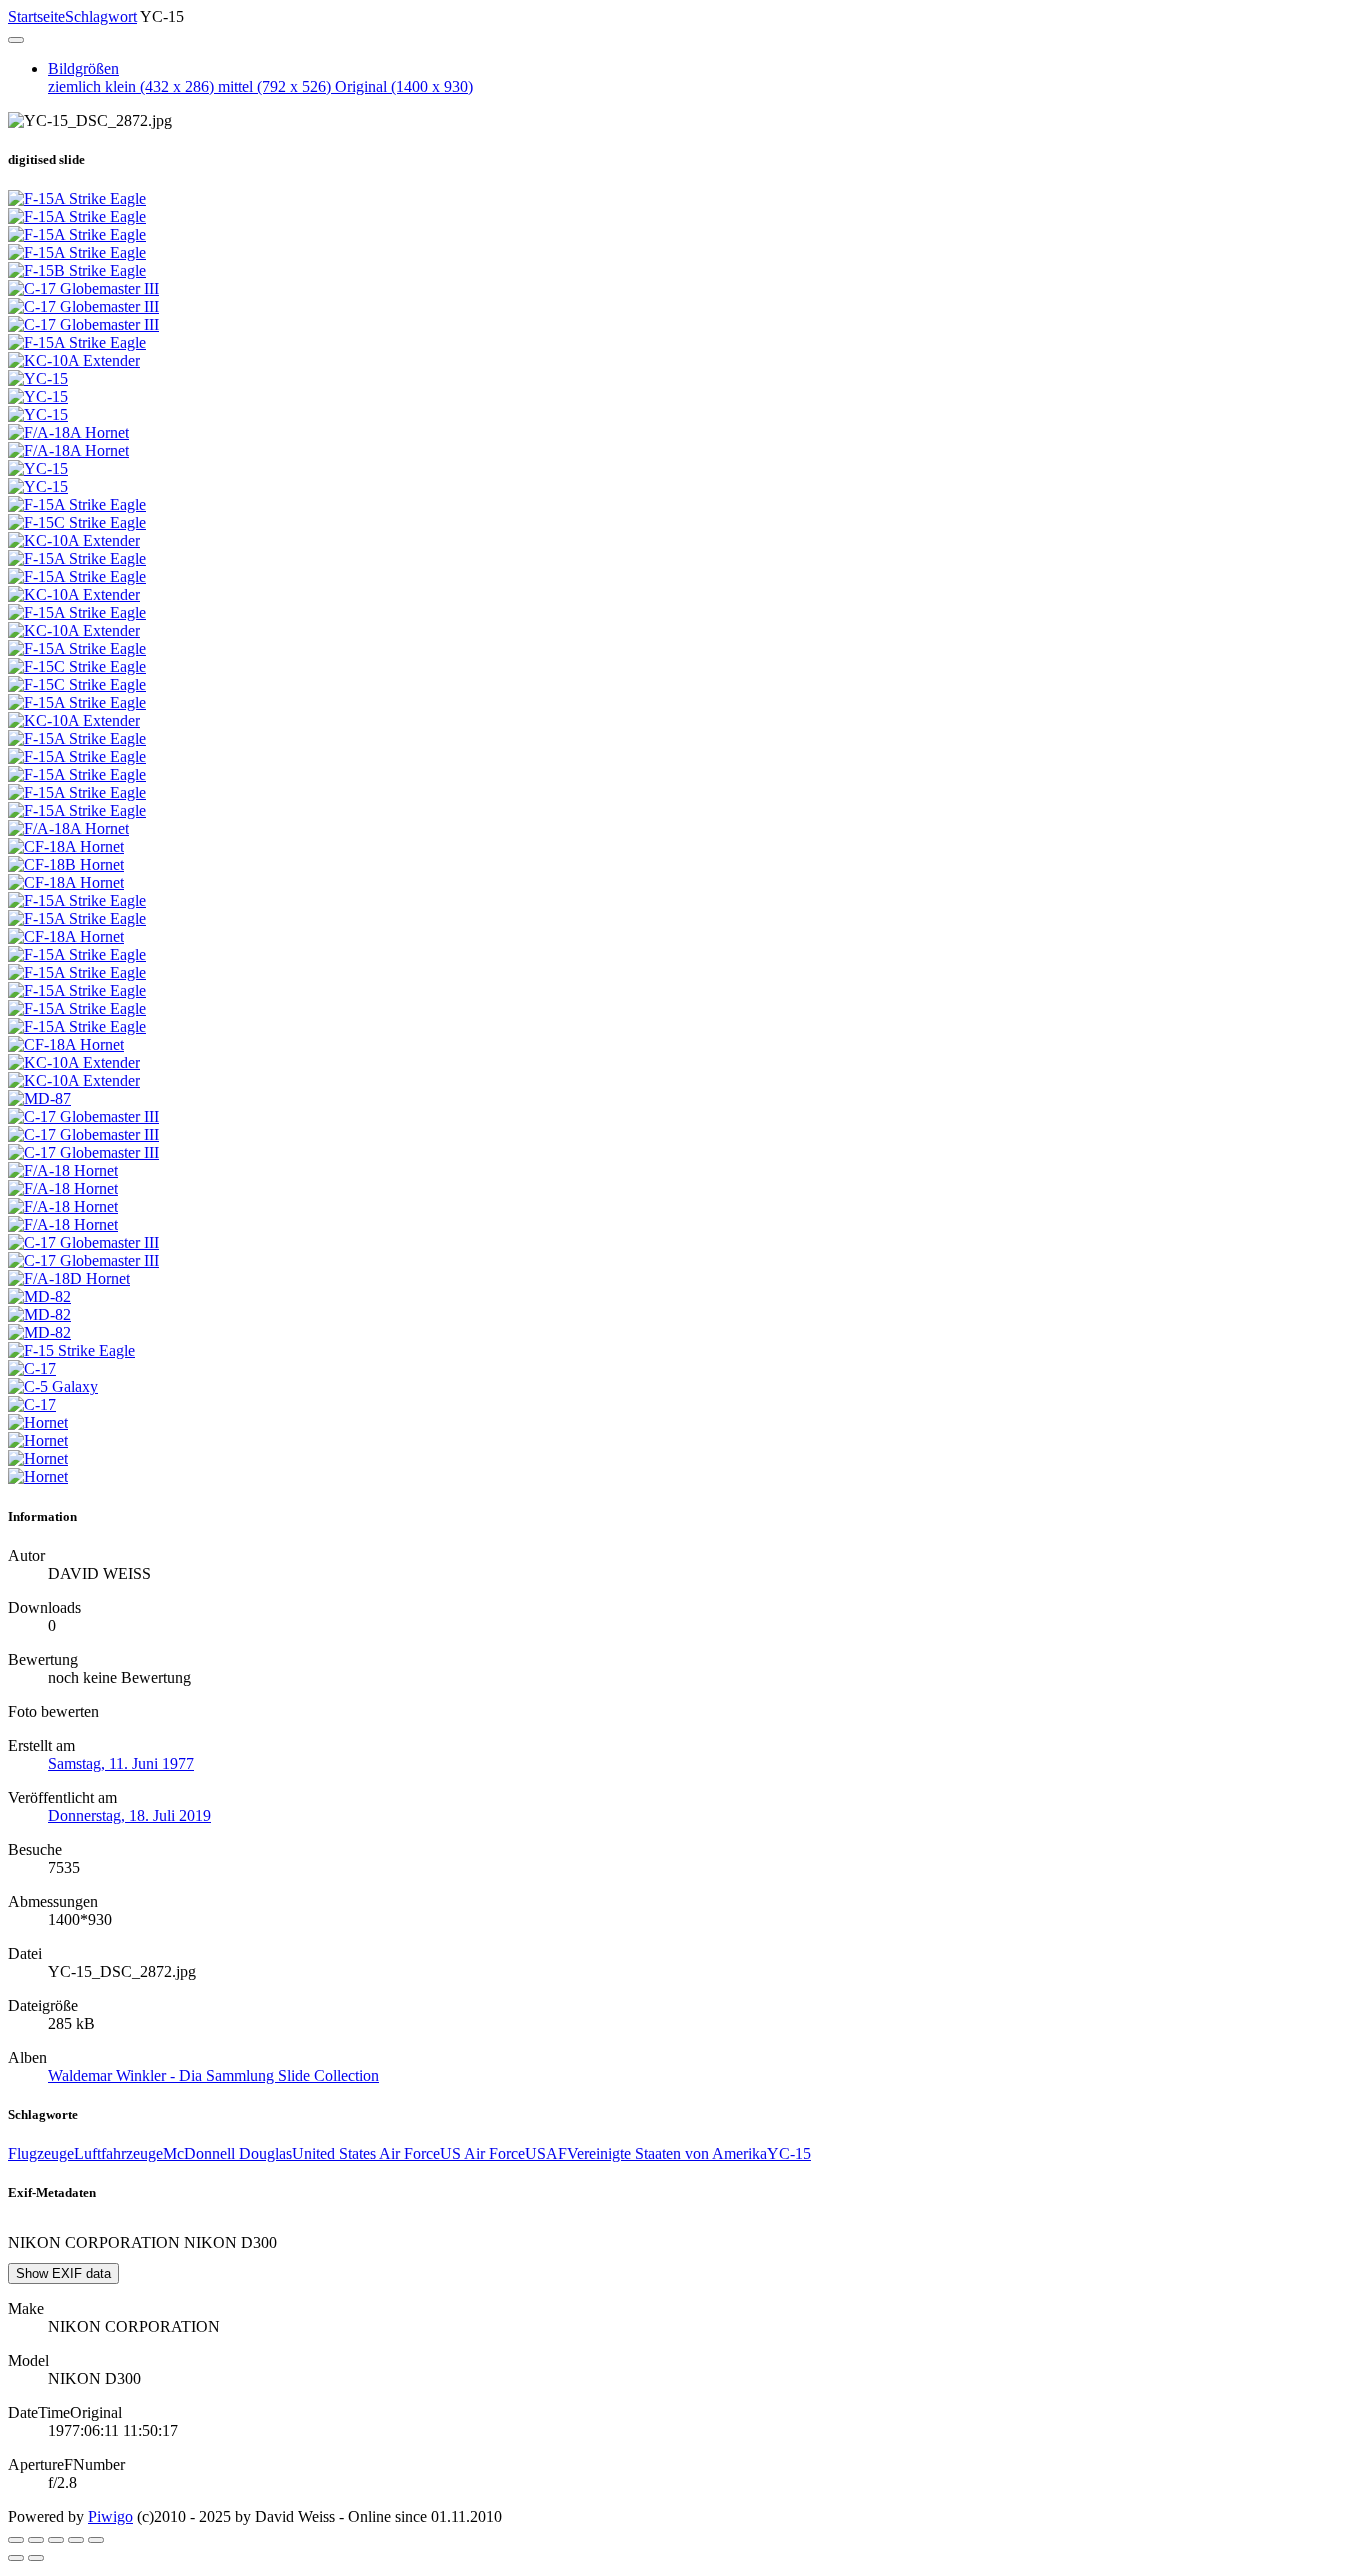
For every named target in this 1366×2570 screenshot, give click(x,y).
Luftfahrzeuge (118, 2153)
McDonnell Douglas (227, 2153)
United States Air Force (366, 2153)
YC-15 (789, 2153)
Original (404, 86)
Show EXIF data (63, 2273)
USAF (546, 2153)
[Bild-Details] (76, 2540)
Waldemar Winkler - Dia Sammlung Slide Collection (213, 2075)
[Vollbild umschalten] (36, 2540)
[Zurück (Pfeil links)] (16, 2558)
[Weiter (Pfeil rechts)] (36, 2558)
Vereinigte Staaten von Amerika (667, 2153)
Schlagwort (101, 16)
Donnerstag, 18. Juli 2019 (129, 1815)
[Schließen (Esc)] (16, 2540)
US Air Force (482, 2153)
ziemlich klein (131, 86)
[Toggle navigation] (16, 40)
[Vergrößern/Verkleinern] (56, 2540)
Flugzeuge (41, 2153)
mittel (274, 86)
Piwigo (110, 2516)
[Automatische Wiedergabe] (96, 2540)
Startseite (36, 16)
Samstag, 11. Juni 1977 (121, 1763)
